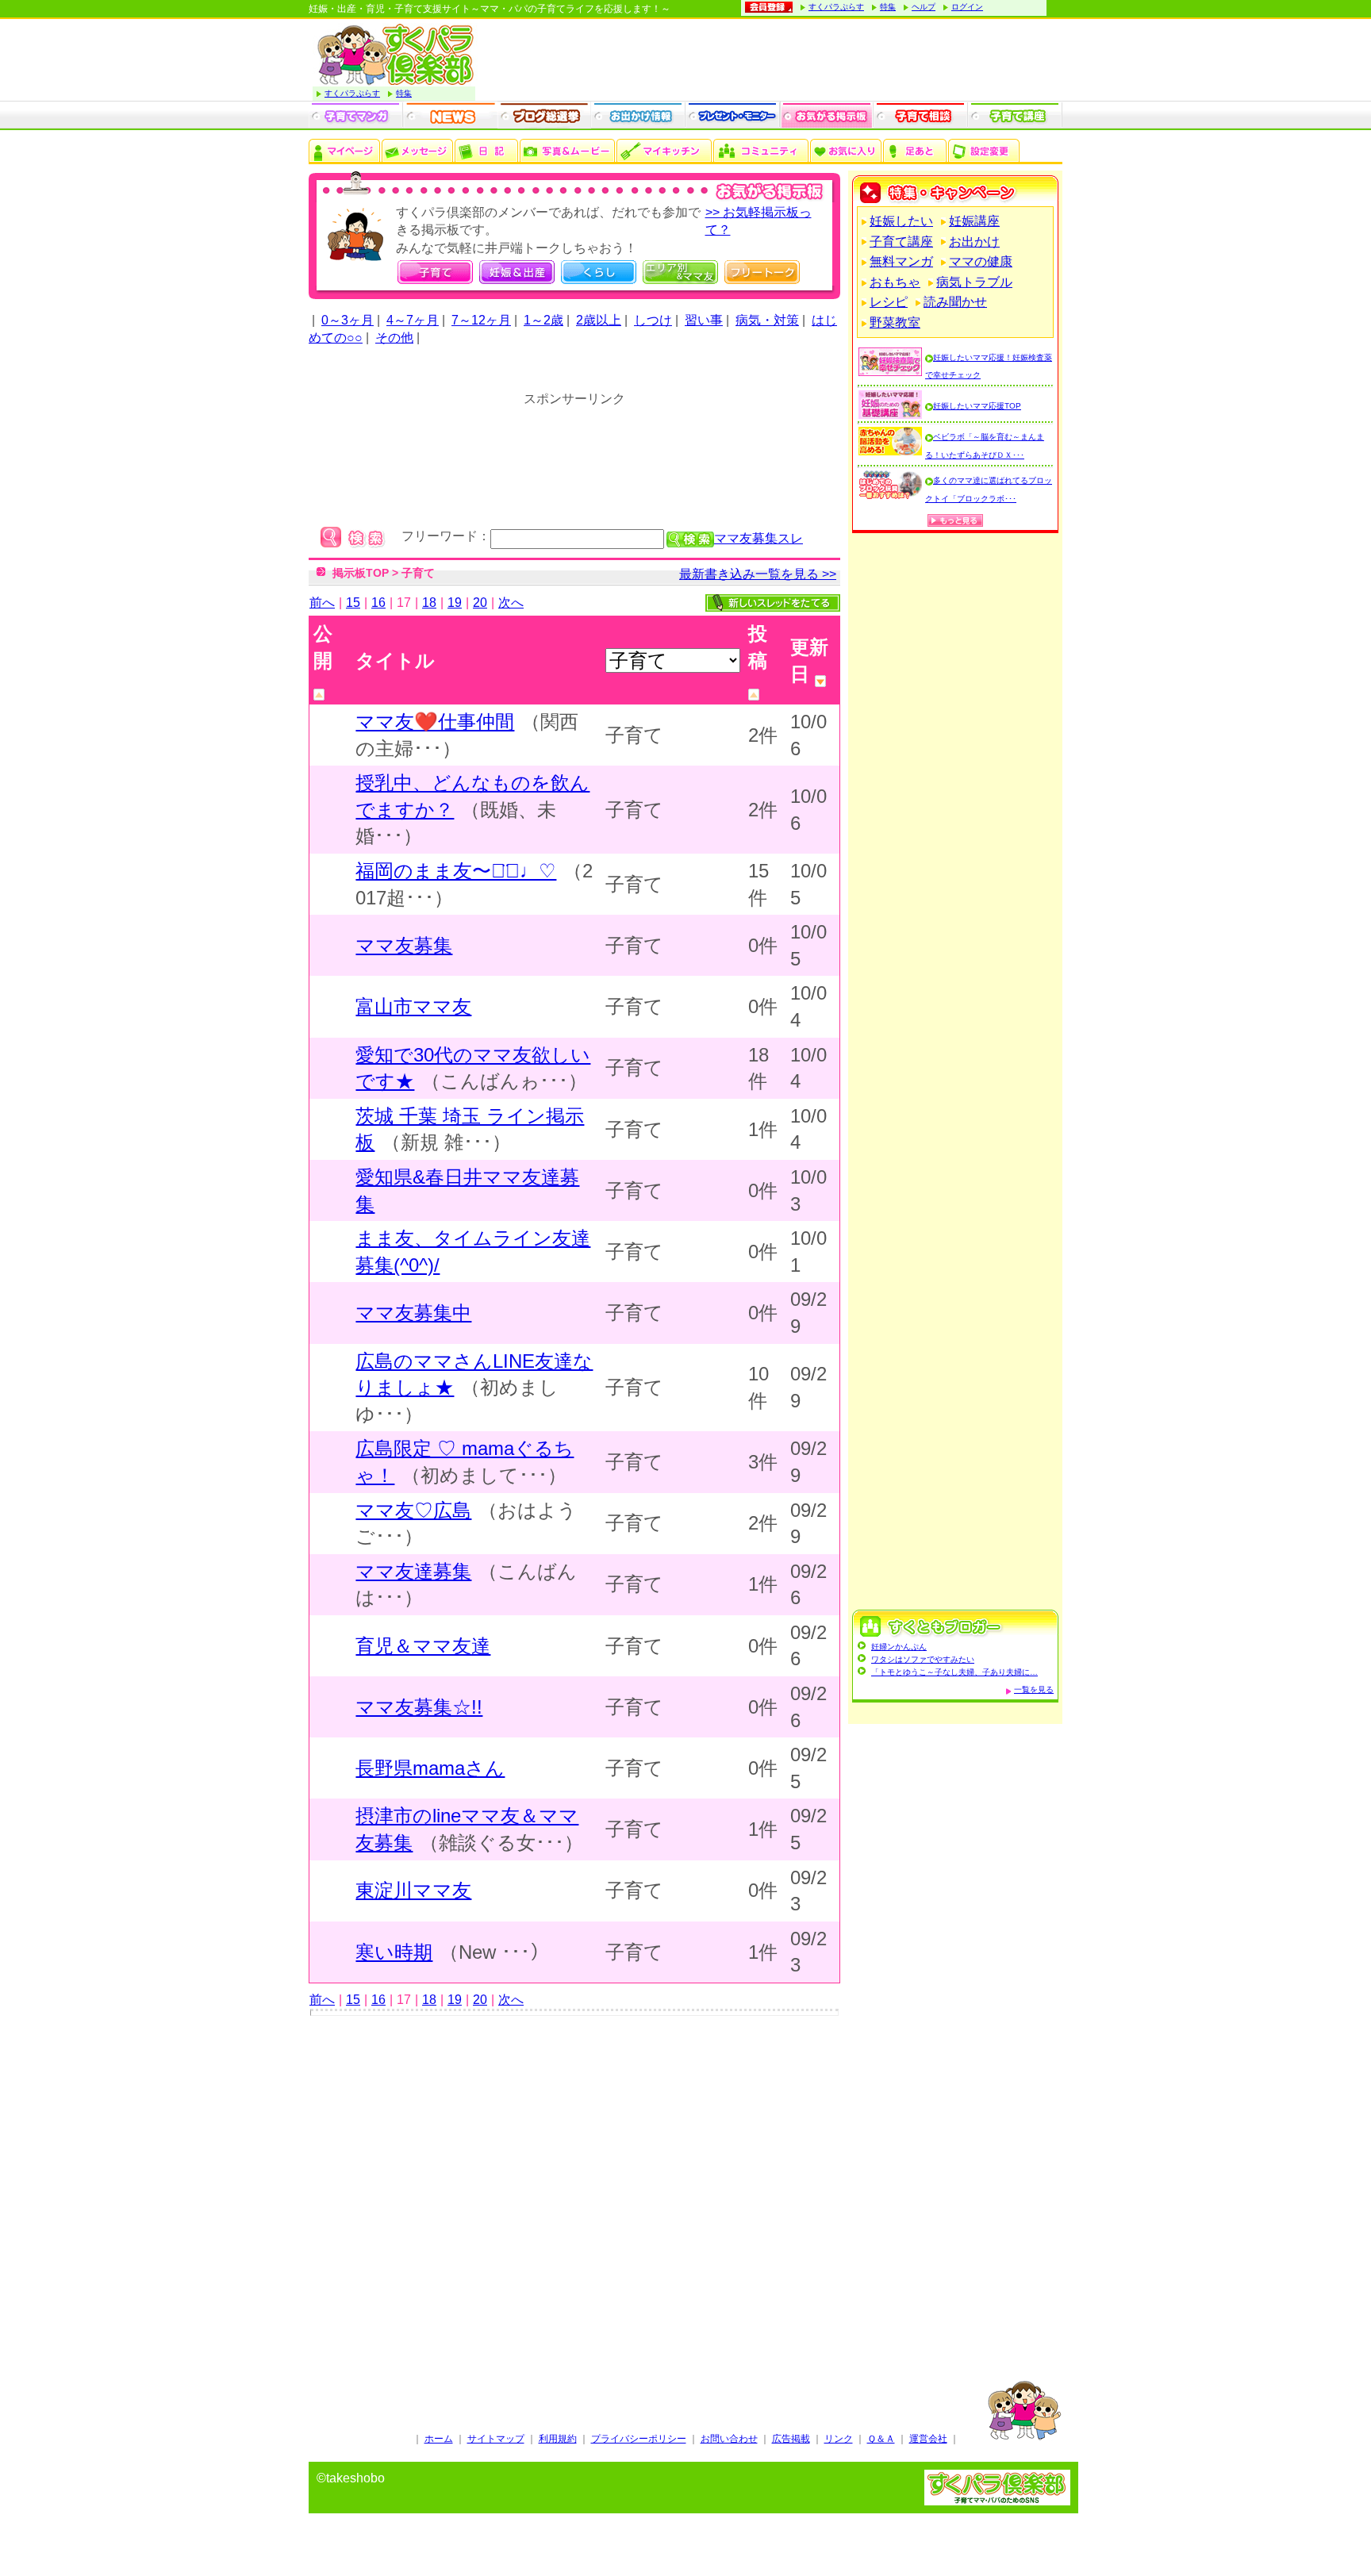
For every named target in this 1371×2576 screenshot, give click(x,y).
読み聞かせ (955, 302)
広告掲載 (791, 2439)
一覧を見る (1034, 1689)
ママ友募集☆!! (419, 1707)
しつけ (653, 320)
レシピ (889, 302)
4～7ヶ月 (413, 320)
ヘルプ (924, 7)
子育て (418, 573)
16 (378, 603)
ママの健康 (981, 261)
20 (480, 603)
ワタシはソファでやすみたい (923, 1659)
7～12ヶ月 (481, 320)
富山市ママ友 (413, 1006)
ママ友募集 (404, 945)
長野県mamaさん (430, 1768)
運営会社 (928, 2439)
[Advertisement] (574, 2198)
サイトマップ (496, 2439)
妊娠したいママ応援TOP (977, 406)
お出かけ (974, 242)
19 (455, 603)
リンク (839, 2439)
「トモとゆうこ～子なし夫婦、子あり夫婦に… (954, 1672)
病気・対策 (767, 320)
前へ (322, 603)
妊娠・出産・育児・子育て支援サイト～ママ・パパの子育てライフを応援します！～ (490, 9)
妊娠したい (901, 221)
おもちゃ (895, 282)
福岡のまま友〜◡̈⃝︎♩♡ (456, 871)
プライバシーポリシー (639, 2439)
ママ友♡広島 (413, 1510)
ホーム (439, 2439)
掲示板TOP (361, 573)
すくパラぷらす (836, 7)
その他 (394, 338)
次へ (511, 603)
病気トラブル (974, 282)
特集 (888, 7)
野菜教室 (895, 322)
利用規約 (558, 2439)
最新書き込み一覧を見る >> (758, 574)
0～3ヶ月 (348, 320)
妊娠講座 (974, 221)
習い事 (704, 320)
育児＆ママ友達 (423, 1646)
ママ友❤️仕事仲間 (435, 722)
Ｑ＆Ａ (881, 2439)
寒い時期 (394, 1952)
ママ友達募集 (413, 1571)
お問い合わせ (729, 2439)
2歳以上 (599, 320)
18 (429, 603)
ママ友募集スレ (758, 538)
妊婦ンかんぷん (899, 1647)
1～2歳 (543, 320)
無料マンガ (901, 261)
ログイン (967, 7)
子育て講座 (901, 242)
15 (353, 603)
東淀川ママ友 (413, 1890)
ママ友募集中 (413, 1313)
